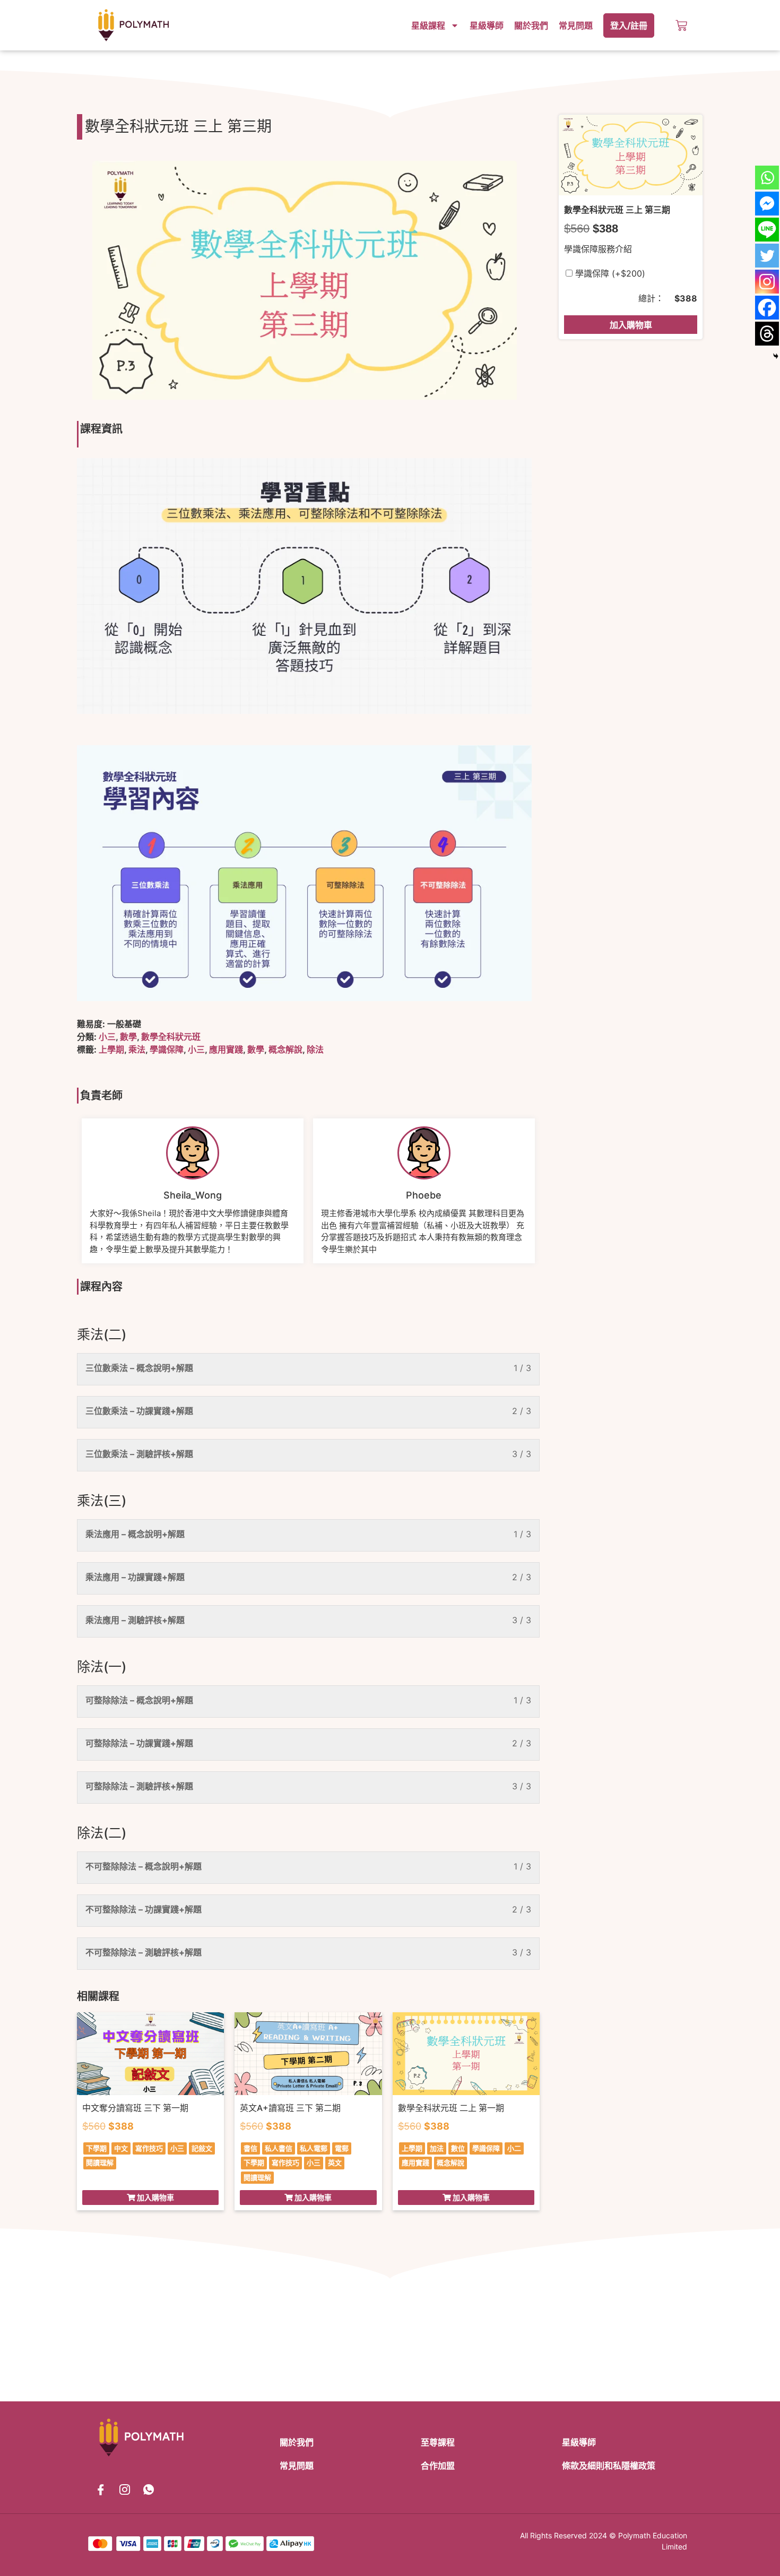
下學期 (96, 2148)
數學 (128, 1037)
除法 (315, 1049)
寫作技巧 (149, 2148)
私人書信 (279, 2148)
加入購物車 (631, 325)
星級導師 (487, 25)
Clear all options (597, 298)
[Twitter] (767, 256)
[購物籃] (681, 25)
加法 (437, 2148)
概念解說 (285, 1049)
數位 (458, 2148)
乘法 (137, 1049)
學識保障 (167, 1049)
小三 (107, 1037)
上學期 (111, 1049)
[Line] (767, 230)
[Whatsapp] (767, 178)
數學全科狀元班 (171, 1037)
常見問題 (576, 25)
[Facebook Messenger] (767, 204)
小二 (514, 2148)
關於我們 (531, 25)
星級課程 (428, 25)
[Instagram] (767, 282)
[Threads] (767, 334)
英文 (335, 2163)
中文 (121, 2148)
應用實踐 (226, 1049)
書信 (250, 2148)
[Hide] (776, 356)
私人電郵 (314, 2148)
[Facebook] (767, 308)
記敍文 (202, 2148)
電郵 (342, 2148)
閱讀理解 (100, 2163)
